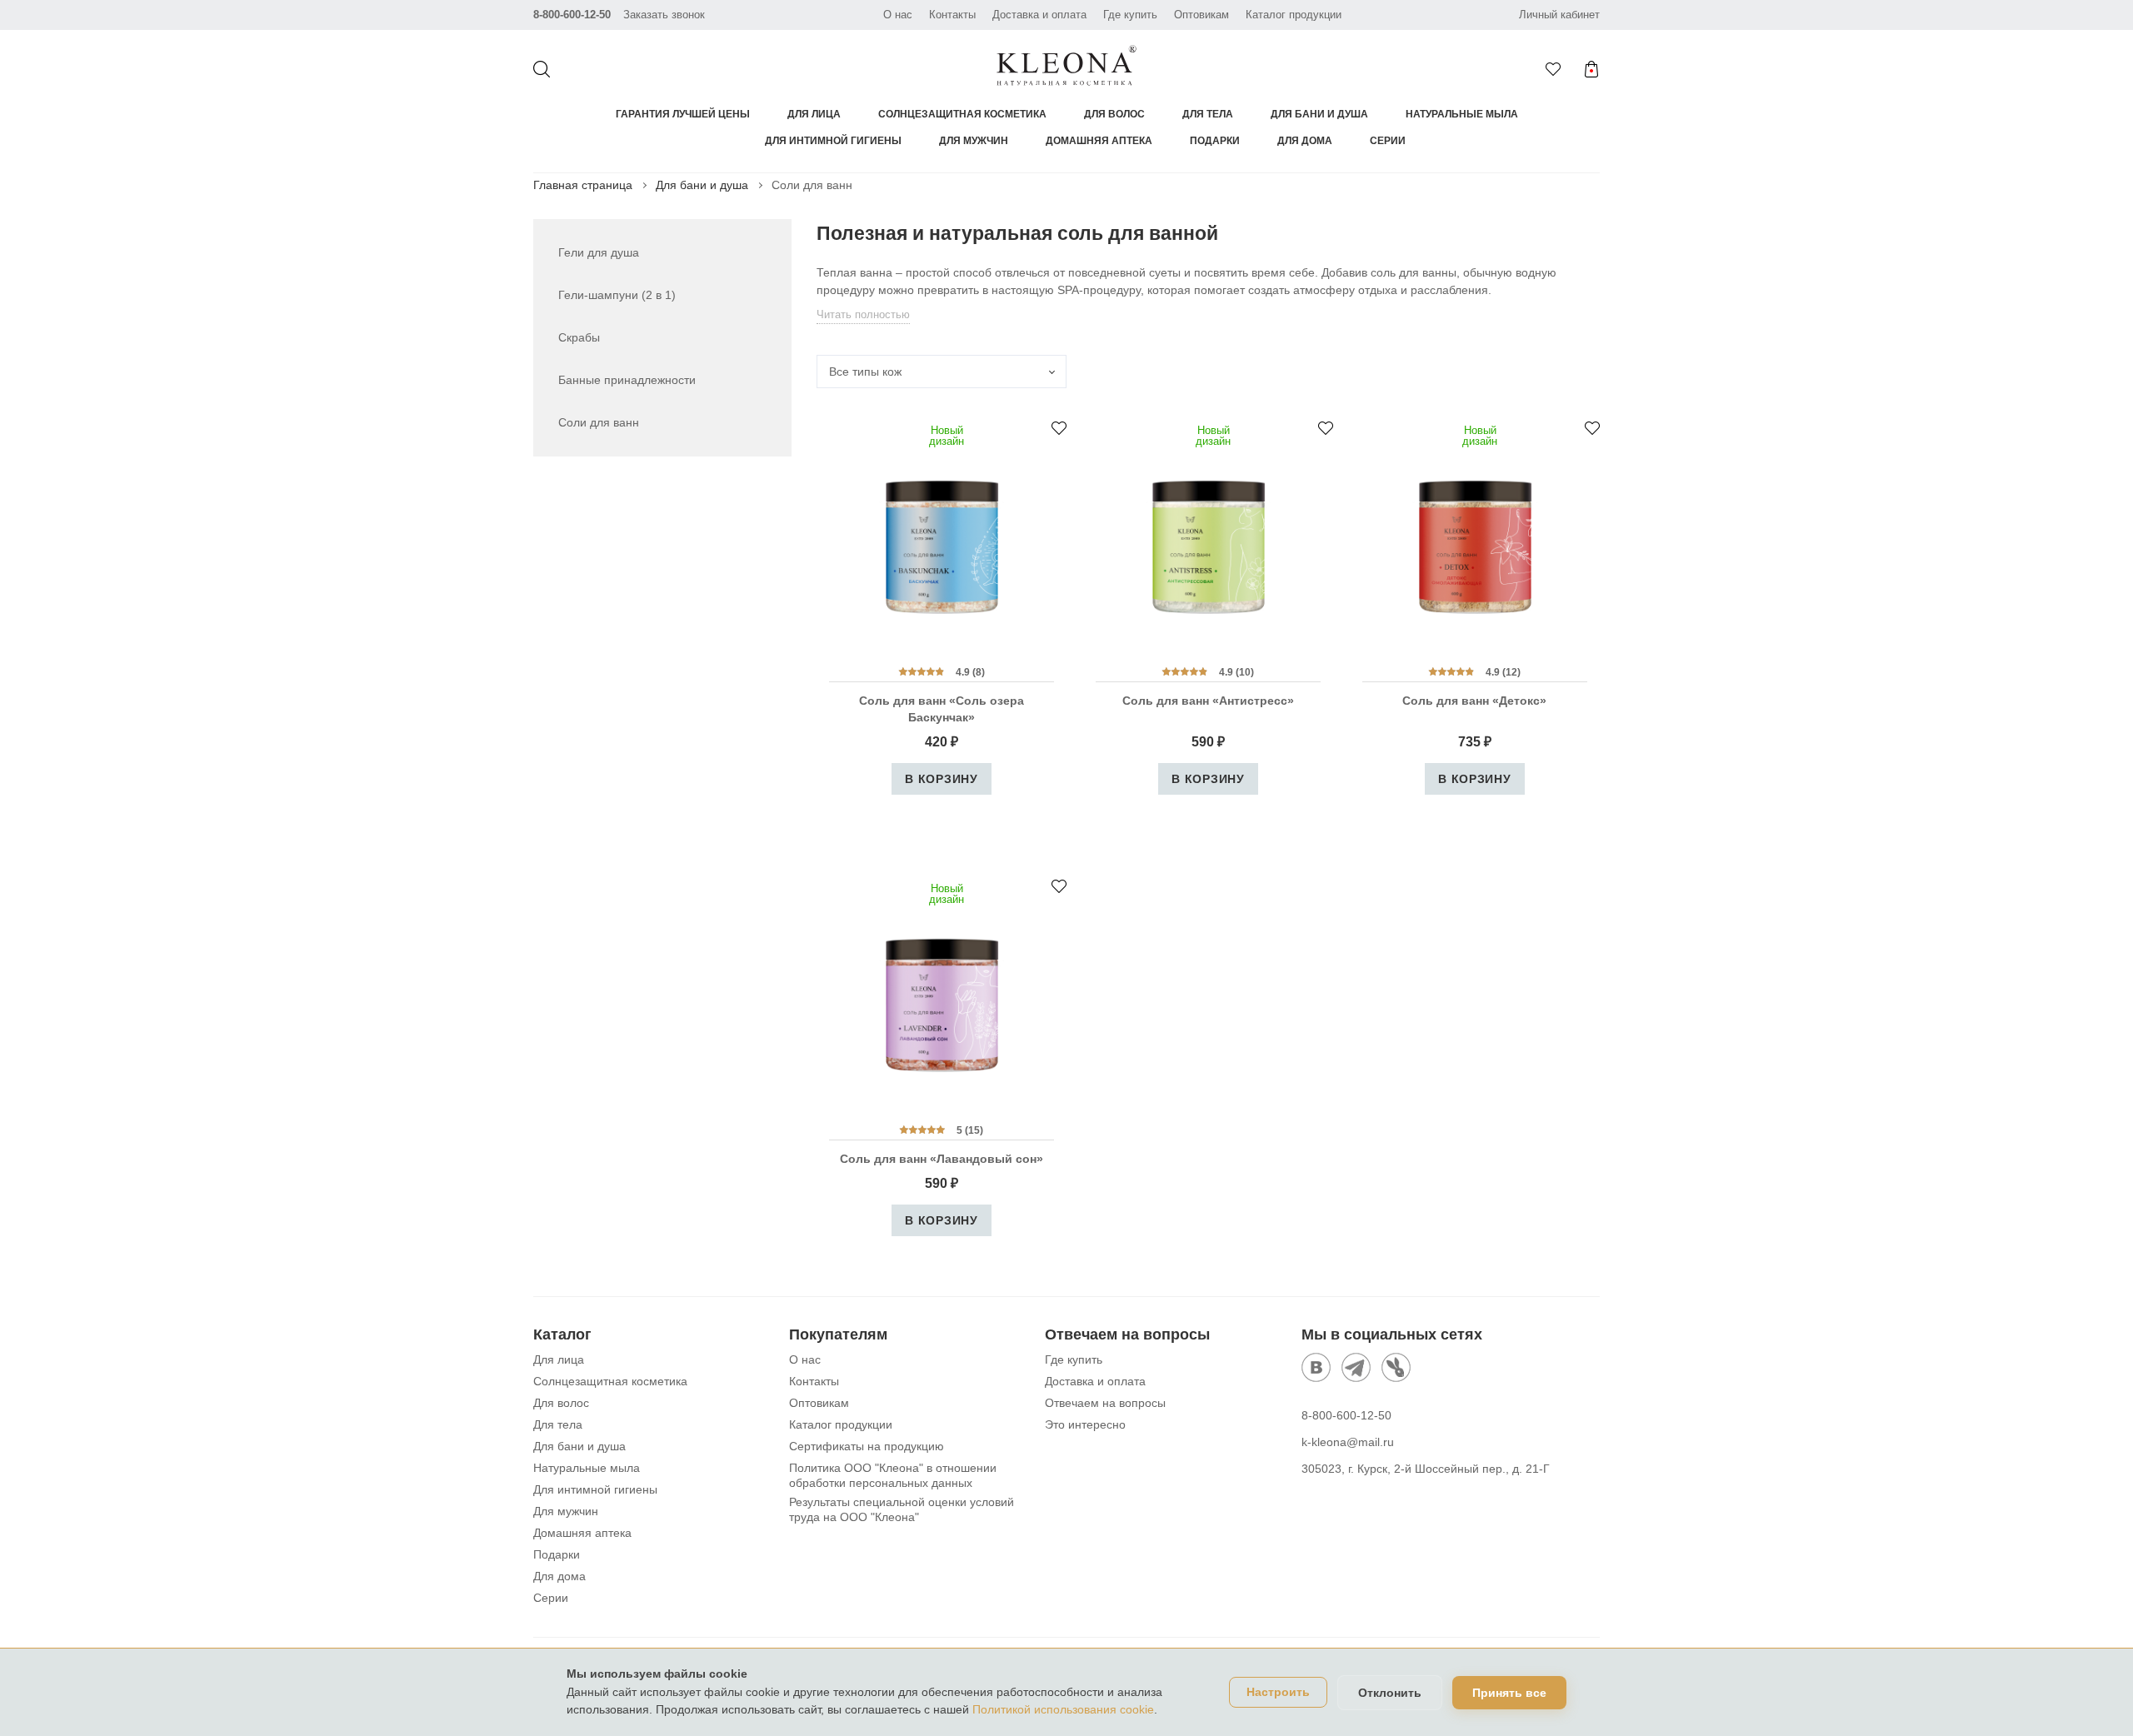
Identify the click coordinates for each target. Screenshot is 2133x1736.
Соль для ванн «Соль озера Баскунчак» (942, 709)
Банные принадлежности (627, 380)
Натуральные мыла (1462, 114)
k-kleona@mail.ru (1348, 1442)
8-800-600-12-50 (572, 15)
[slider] (921, 671)
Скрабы (579, 337)
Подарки (1215, 141)
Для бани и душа (1319, 114)
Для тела (1208, 114)
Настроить (1278, 1692)
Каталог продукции (1294, 15)
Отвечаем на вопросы (1105, 1403)
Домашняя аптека (1099, 141)
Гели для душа (599, 252)
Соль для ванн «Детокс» (1474, 701)
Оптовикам (1201, 15)
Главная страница (583, 185)
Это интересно (1085, 1424)
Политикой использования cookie (1063, 1709)
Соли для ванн (599, 422)
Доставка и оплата (1039, 15)
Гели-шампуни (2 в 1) (617, 295)
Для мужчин (974, 141)
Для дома (1305, 141)
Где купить (1130, 15)
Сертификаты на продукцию (867, 1446)
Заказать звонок (664, 15)
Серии (1388, 141)
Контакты (952, 15)
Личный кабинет (1559, 15)
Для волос (1114, 114)
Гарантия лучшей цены (683, 114)
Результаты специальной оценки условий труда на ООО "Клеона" (902, 1509)
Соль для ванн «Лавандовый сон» (942, 1159)
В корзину (941, 779)
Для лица (814, 114)
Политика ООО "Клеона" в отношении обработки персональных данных (893, 1475)
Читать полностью (863, 314)
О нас (898, 15)
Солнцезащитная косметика (962, 114)
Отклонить (1390, 1693)
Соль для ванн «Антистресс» (1208, 701)
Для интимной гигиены (833, 141)
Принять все (1509, 1693)
